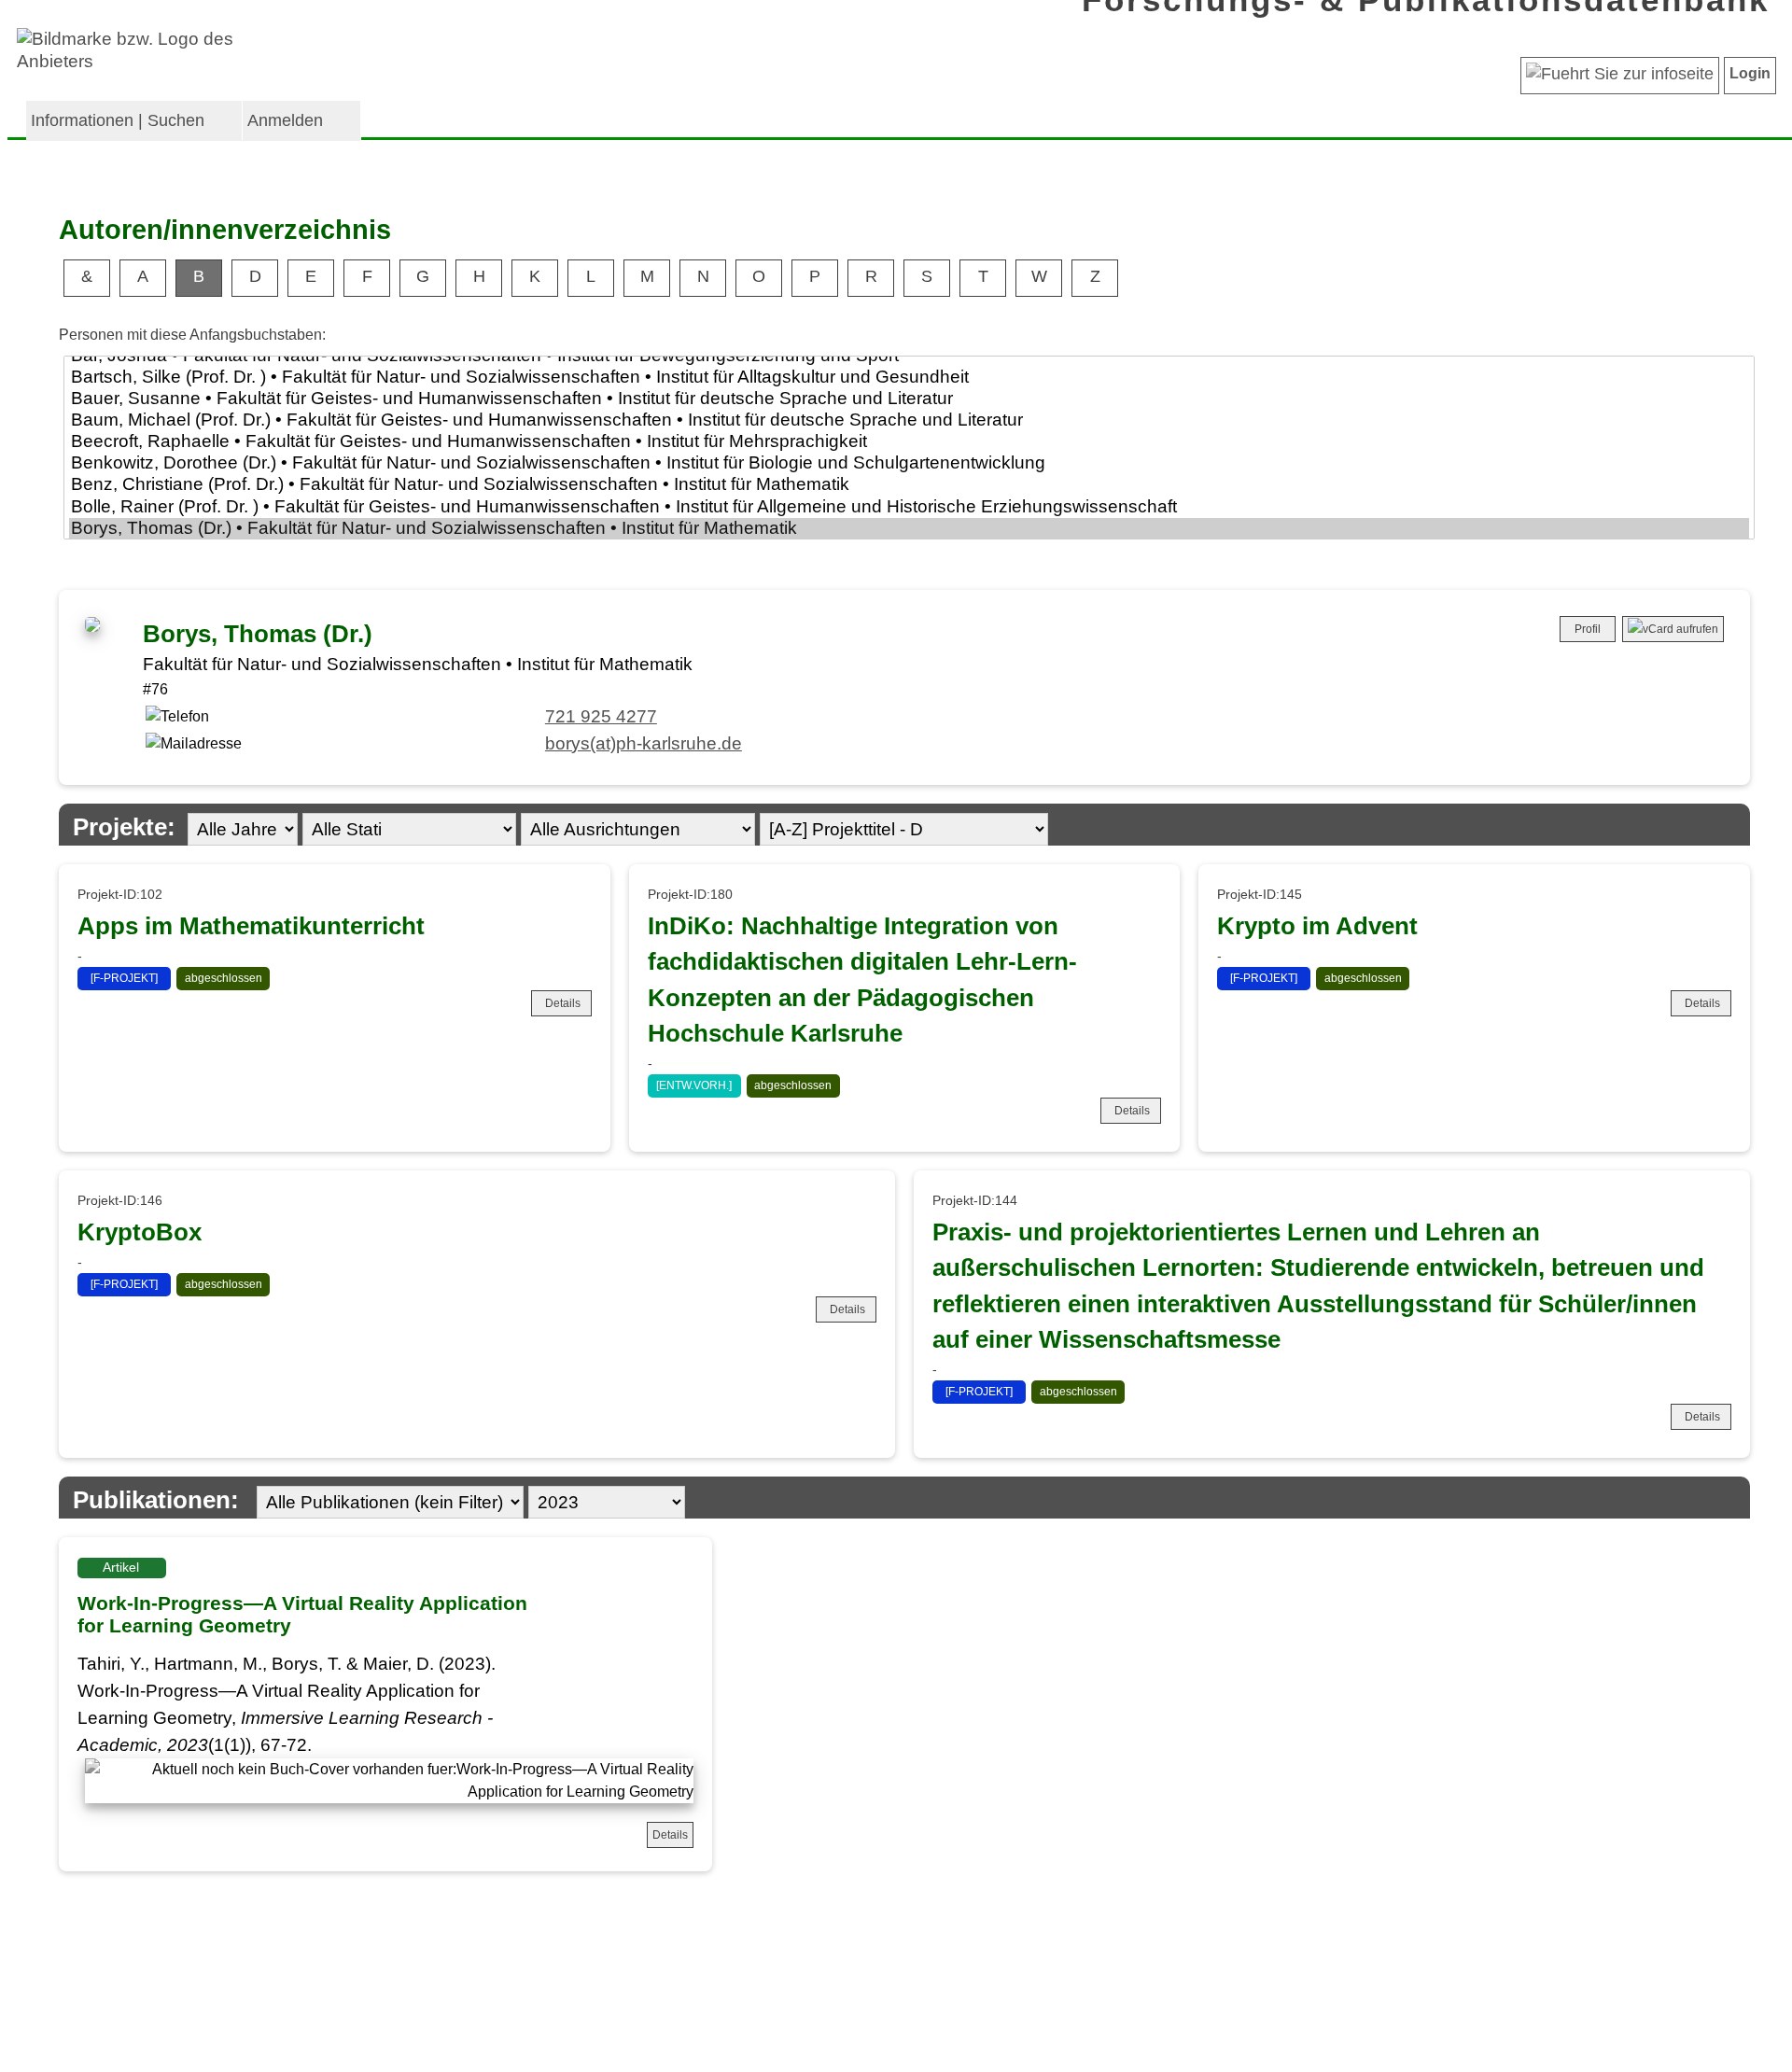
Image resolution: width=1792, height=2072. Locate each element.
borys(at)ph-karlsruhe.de (644, 743)
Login (1750, 73)
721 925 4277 (601, 716)
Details (563, 1003)
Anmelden (285, 120)
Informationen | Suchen (118, 120)
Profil (1588, 629)
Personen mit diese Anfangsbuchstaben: (192, 335)
